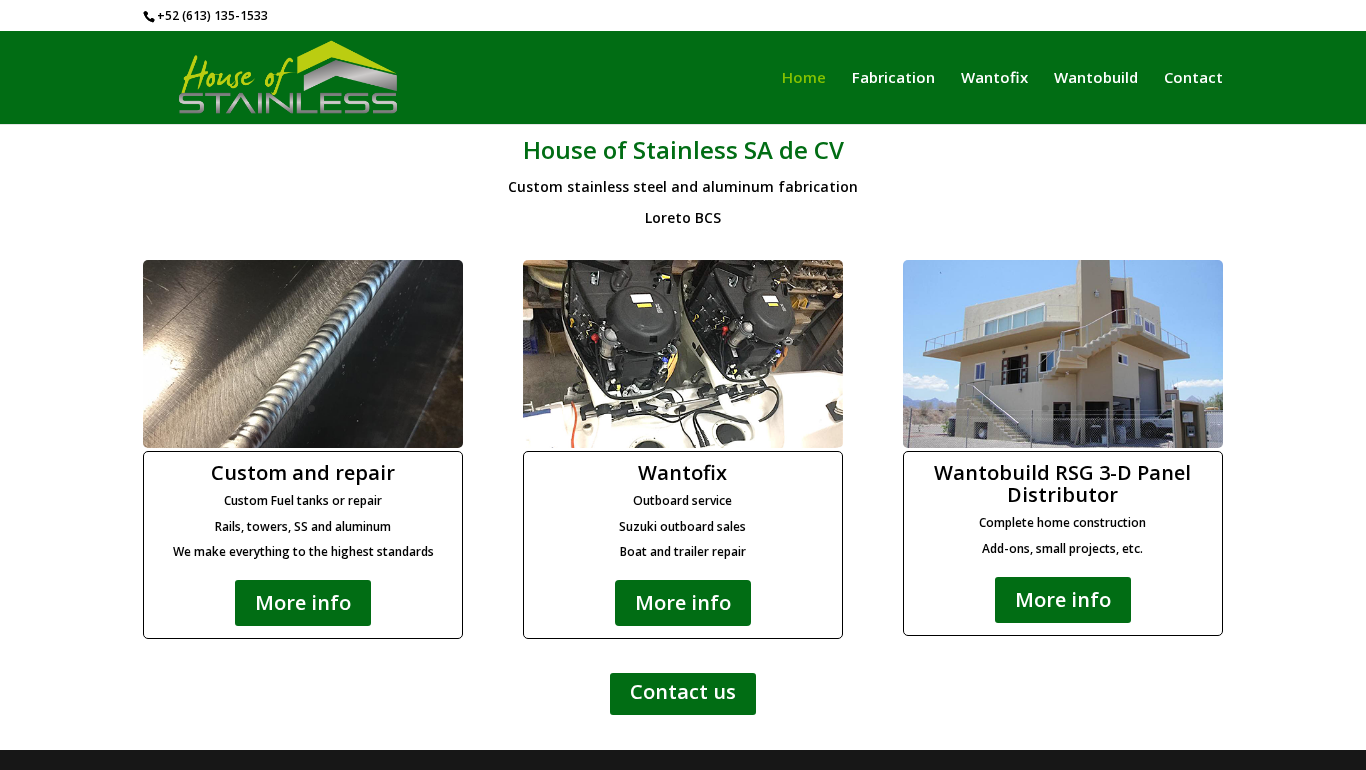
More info (303, 602)
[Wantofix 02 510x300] (683, 442)
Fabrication (893, 78)
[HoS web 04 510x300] (303, 442)
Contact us (683, 691)
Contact (1193, 78)
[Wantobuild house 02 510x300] (1063, 442)
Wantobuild (1096, 78)
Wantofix (994, 78)
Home (804, 78)
